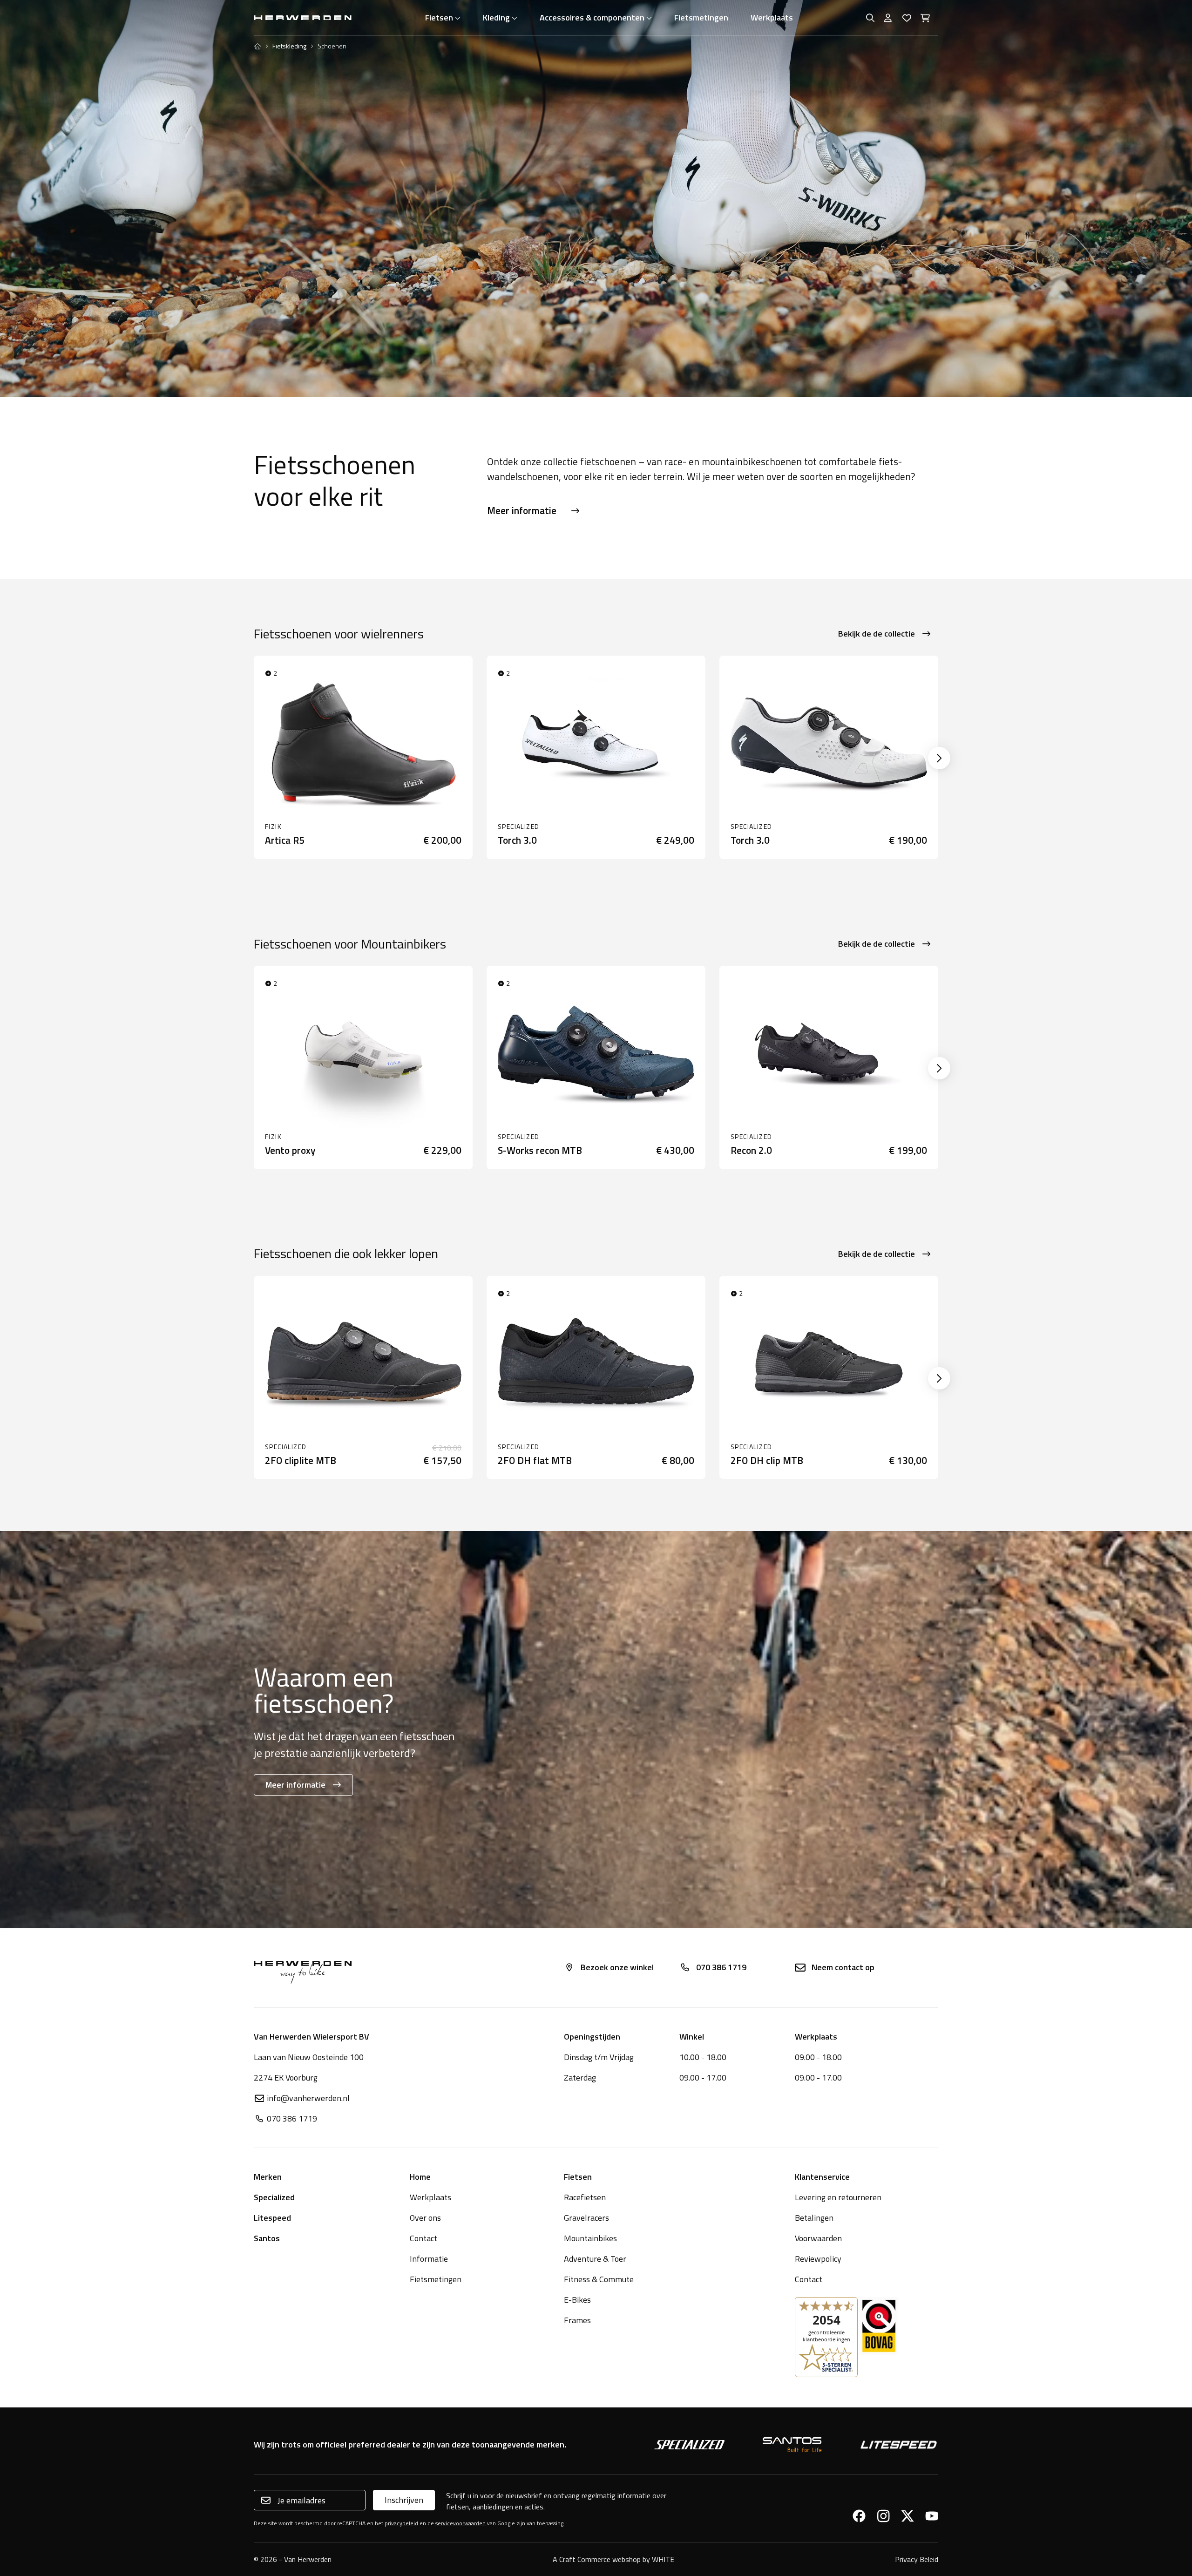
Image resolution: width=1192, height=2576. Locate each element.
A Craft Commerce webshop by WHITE (613, 2559)
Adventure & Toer (595, 2259)
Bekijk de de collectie (877, 634)
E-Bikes (577, 2300)
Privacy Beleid (917, 2559)
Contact (423, 2238)
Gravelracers (586, 2218)
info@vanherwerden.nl (308, 2098)
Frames (577, 2320)
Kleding (496, 17)
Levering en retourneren (838, 2197)
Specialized (274, 2197)
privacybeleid (401, 2523)
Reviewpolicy (818, 2259)
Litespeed (272, 2218)
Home (420, 2177)
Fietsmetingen (701, 17)
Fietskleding (289, 46)
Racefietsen (585, 2197)
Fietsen (439, 17)
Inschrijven (404, 2500)
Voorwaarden (818, 2238)
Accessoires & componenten (592, 17)
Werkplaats (772, 17)
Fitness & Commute (599, 2279)
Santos (267, 2238)
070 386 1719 (721, 1967)
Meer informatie (522, 510)
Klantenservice (822, 2177)
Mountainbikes (590, 2238)
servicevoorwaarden (461, 2523)
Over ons (425, 2218)
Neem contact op (843, 1967)
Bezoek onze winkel (617, 1967)
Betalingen (814, 2218)
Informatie (429, 2259)
